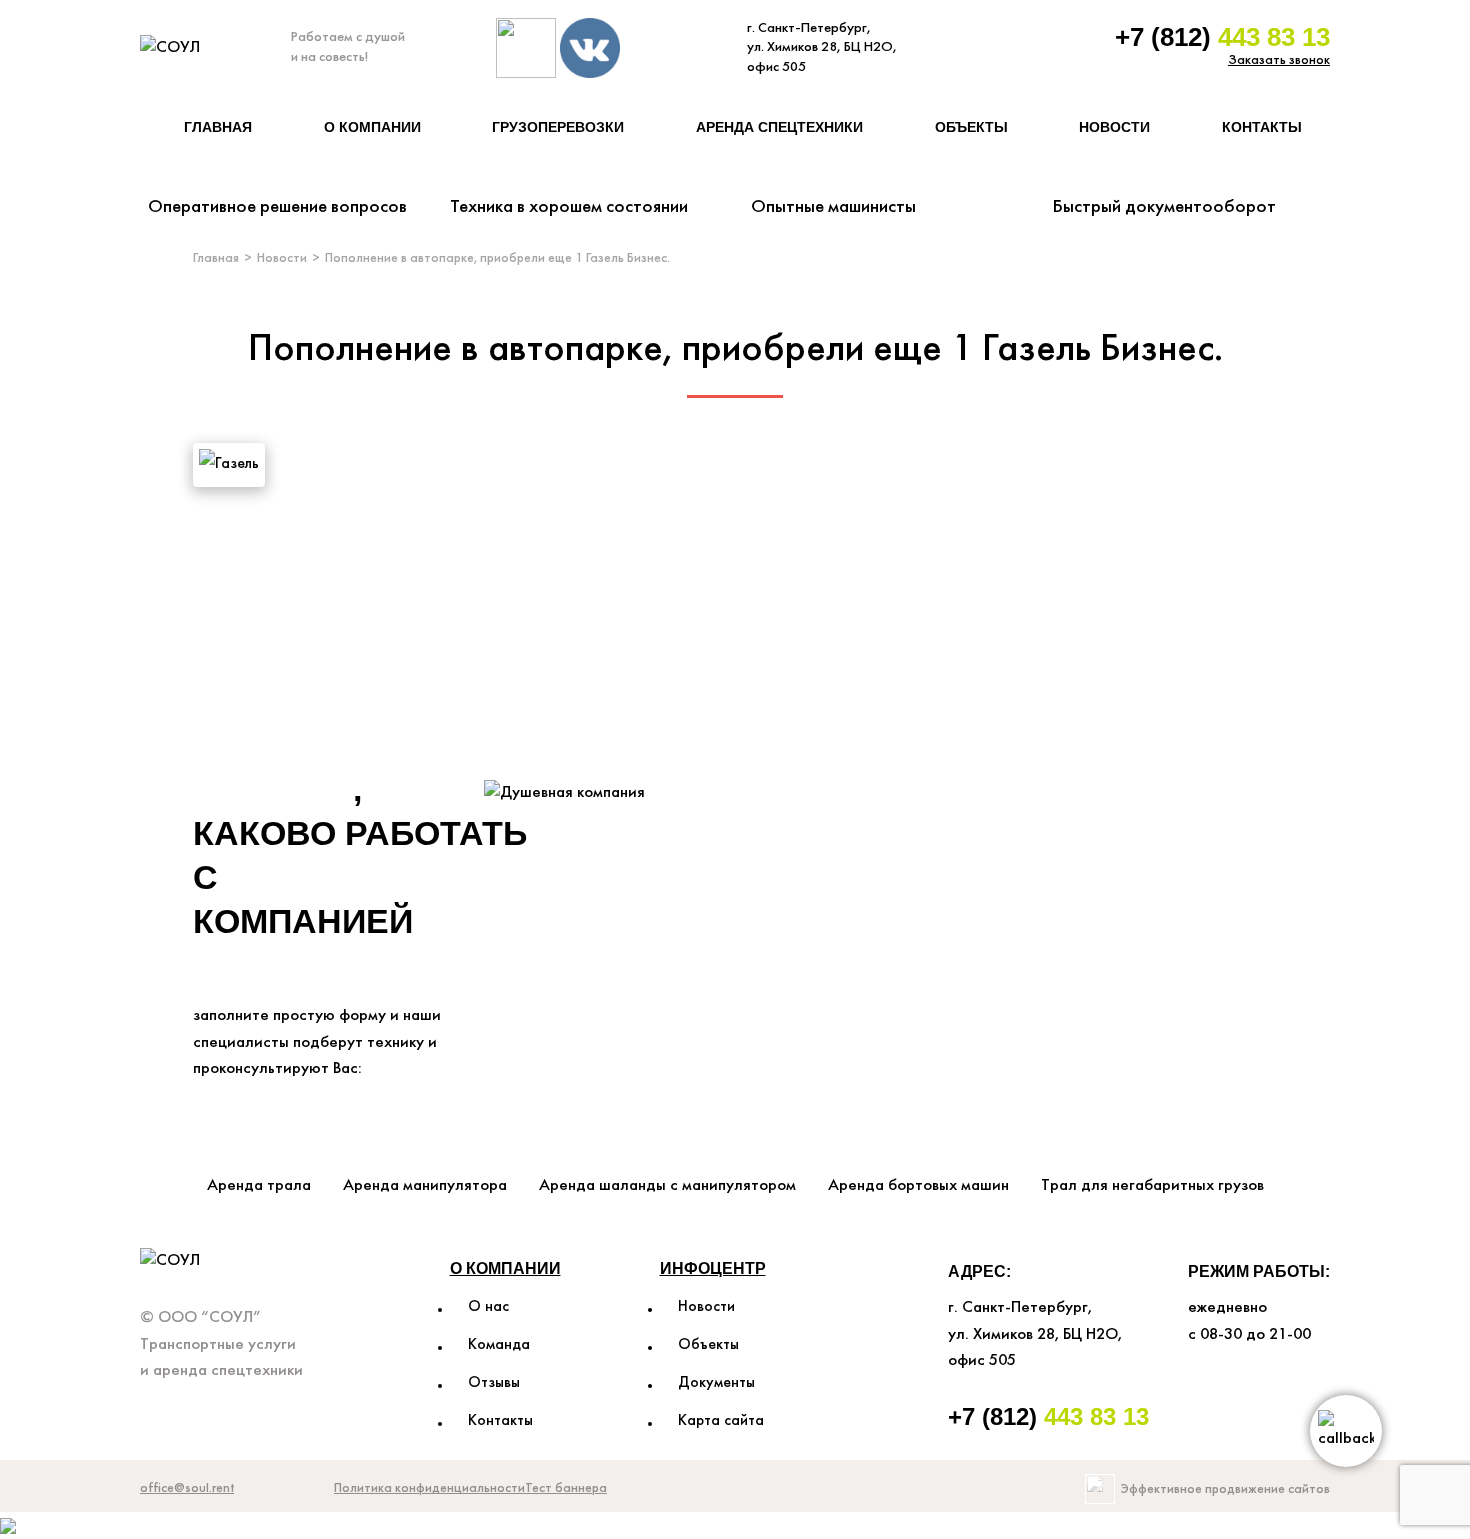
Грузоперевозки (558, 127)
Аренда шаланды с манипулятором (667, 1185)
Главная (218, 127)
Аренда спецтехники (779, 127)
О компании (372, 127)
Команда (499, 1345)
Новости (1114, 127)
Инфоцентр (713, 1268)
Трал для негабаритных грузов (1152, 1185)
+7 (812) (1222, 37)
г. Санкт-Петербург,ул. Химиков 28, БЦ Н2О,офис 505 (822, 48)
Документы (716, 1383)
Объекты (971, 127)
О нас (488, 1307)
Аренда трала (259, 1185)
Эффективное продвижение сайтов (1225, 1489)
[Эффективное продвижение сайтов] (1100, 1489)
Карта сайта (721, 1421)
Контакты (1262, 127)
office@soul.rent (187, 1488)
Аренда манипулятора (425, 1185)
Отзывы (494, 1383)
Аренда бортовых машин (918, 1185)
